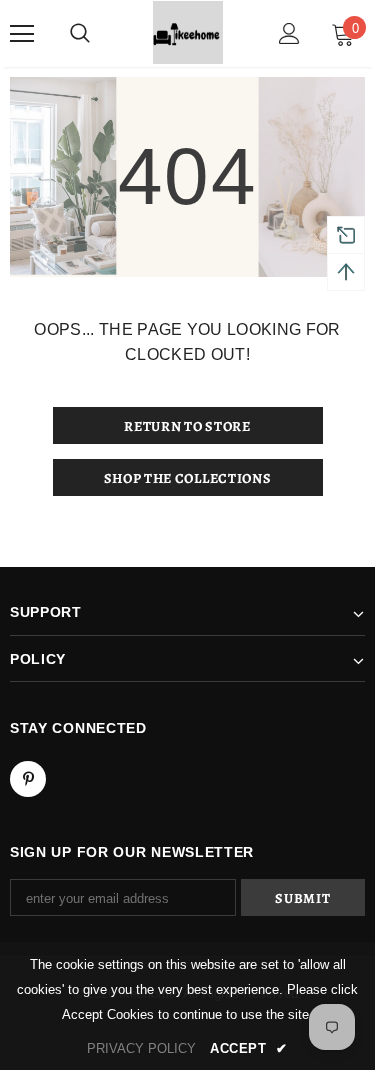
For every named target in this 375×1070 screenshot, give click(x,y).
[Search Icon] (80, 34)
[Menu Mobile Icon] (22, 34)
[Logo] (188, 32)
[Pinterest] (28, 779)
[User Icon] (289, 33)
